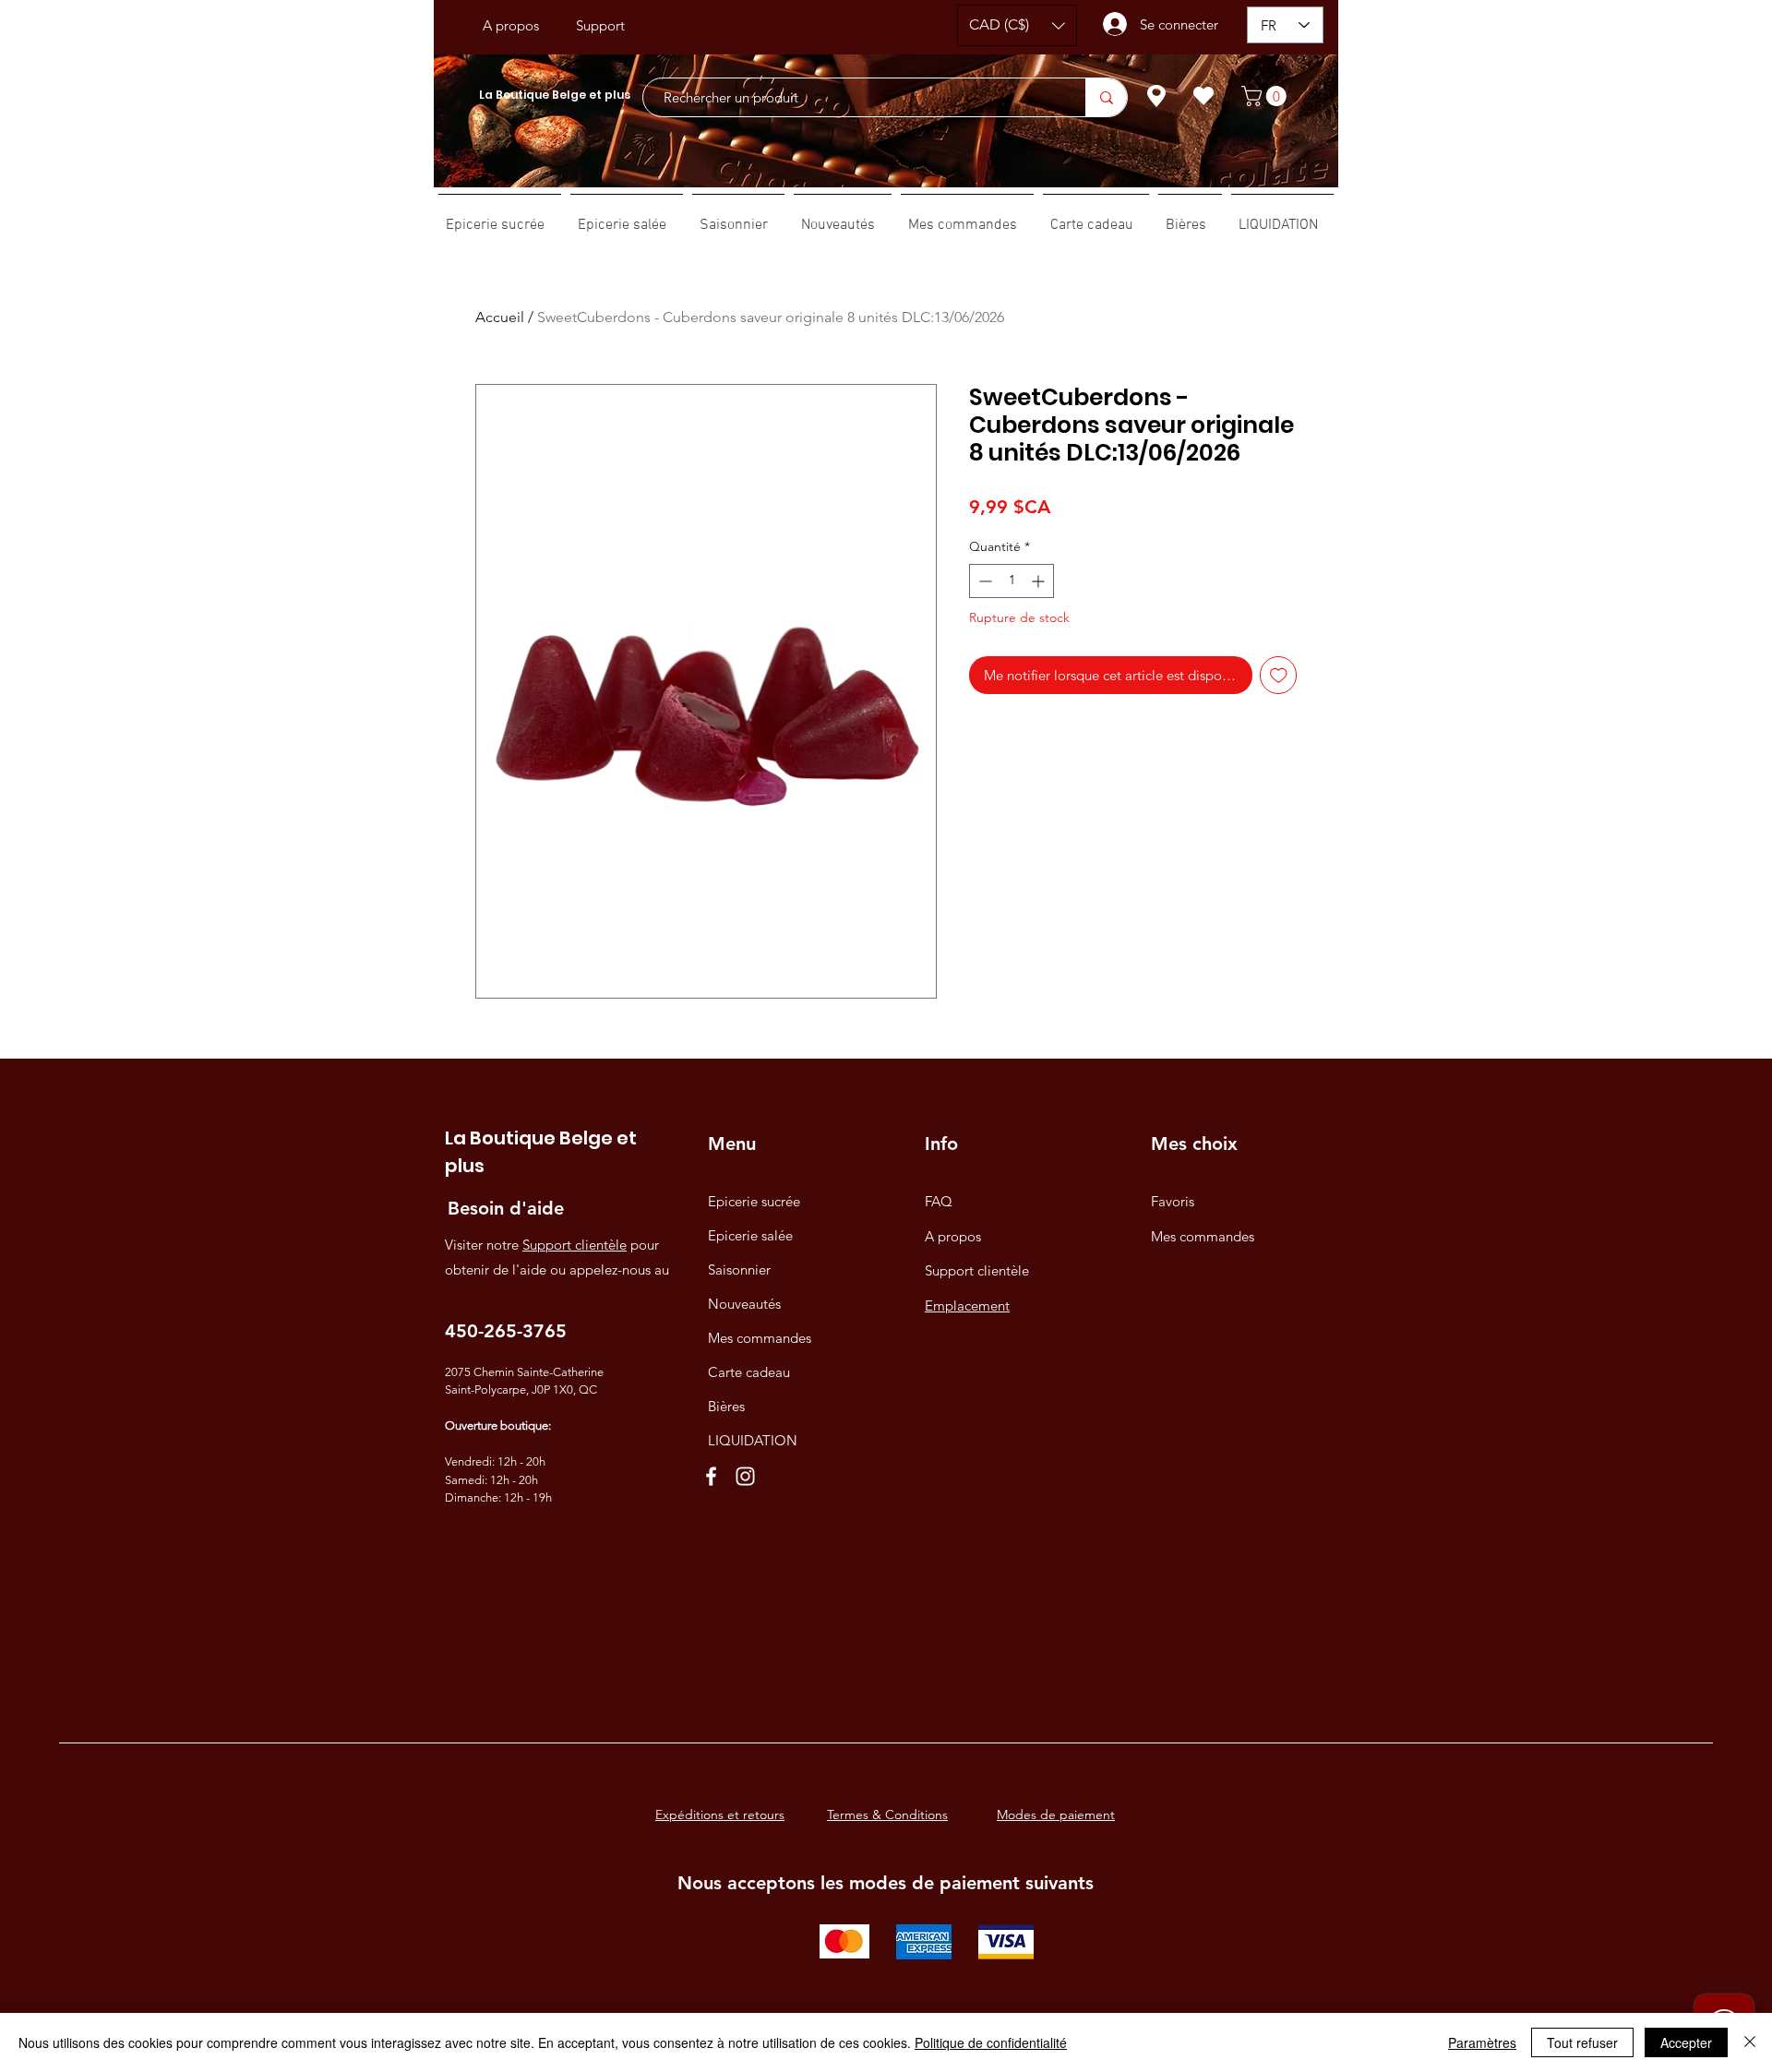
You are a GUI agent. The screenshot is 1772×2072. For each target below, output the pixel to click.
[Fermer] (1750, 2042)
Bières (726, 1406)
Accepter (1686, 2042)
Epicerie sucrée (754, 1201)
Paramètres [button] (1482, 2042)
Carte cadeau (749, 1372)
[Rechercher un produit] (1106, 97)
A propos (953, 1236)
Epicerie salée (750, 1235)
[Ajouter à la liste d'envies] (1279, 675)
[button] (1017, 25)
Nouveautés (744, 1304)
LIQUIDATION (753, 1440)
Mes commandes (760, 1338)
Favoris (1173, 1201)
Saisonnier (739, 1270)
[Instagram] (745, 1476)
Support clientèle (575, 1245)
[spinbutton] (1012, 581)
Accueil (500, 317)
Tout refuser (1582, 2042)
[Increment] (1040, 581)
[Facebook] (711, 1476)
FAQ (939, 1201)
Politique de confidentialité (991, 2042)
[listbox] (1017, 25)
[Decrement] (983, 581)
